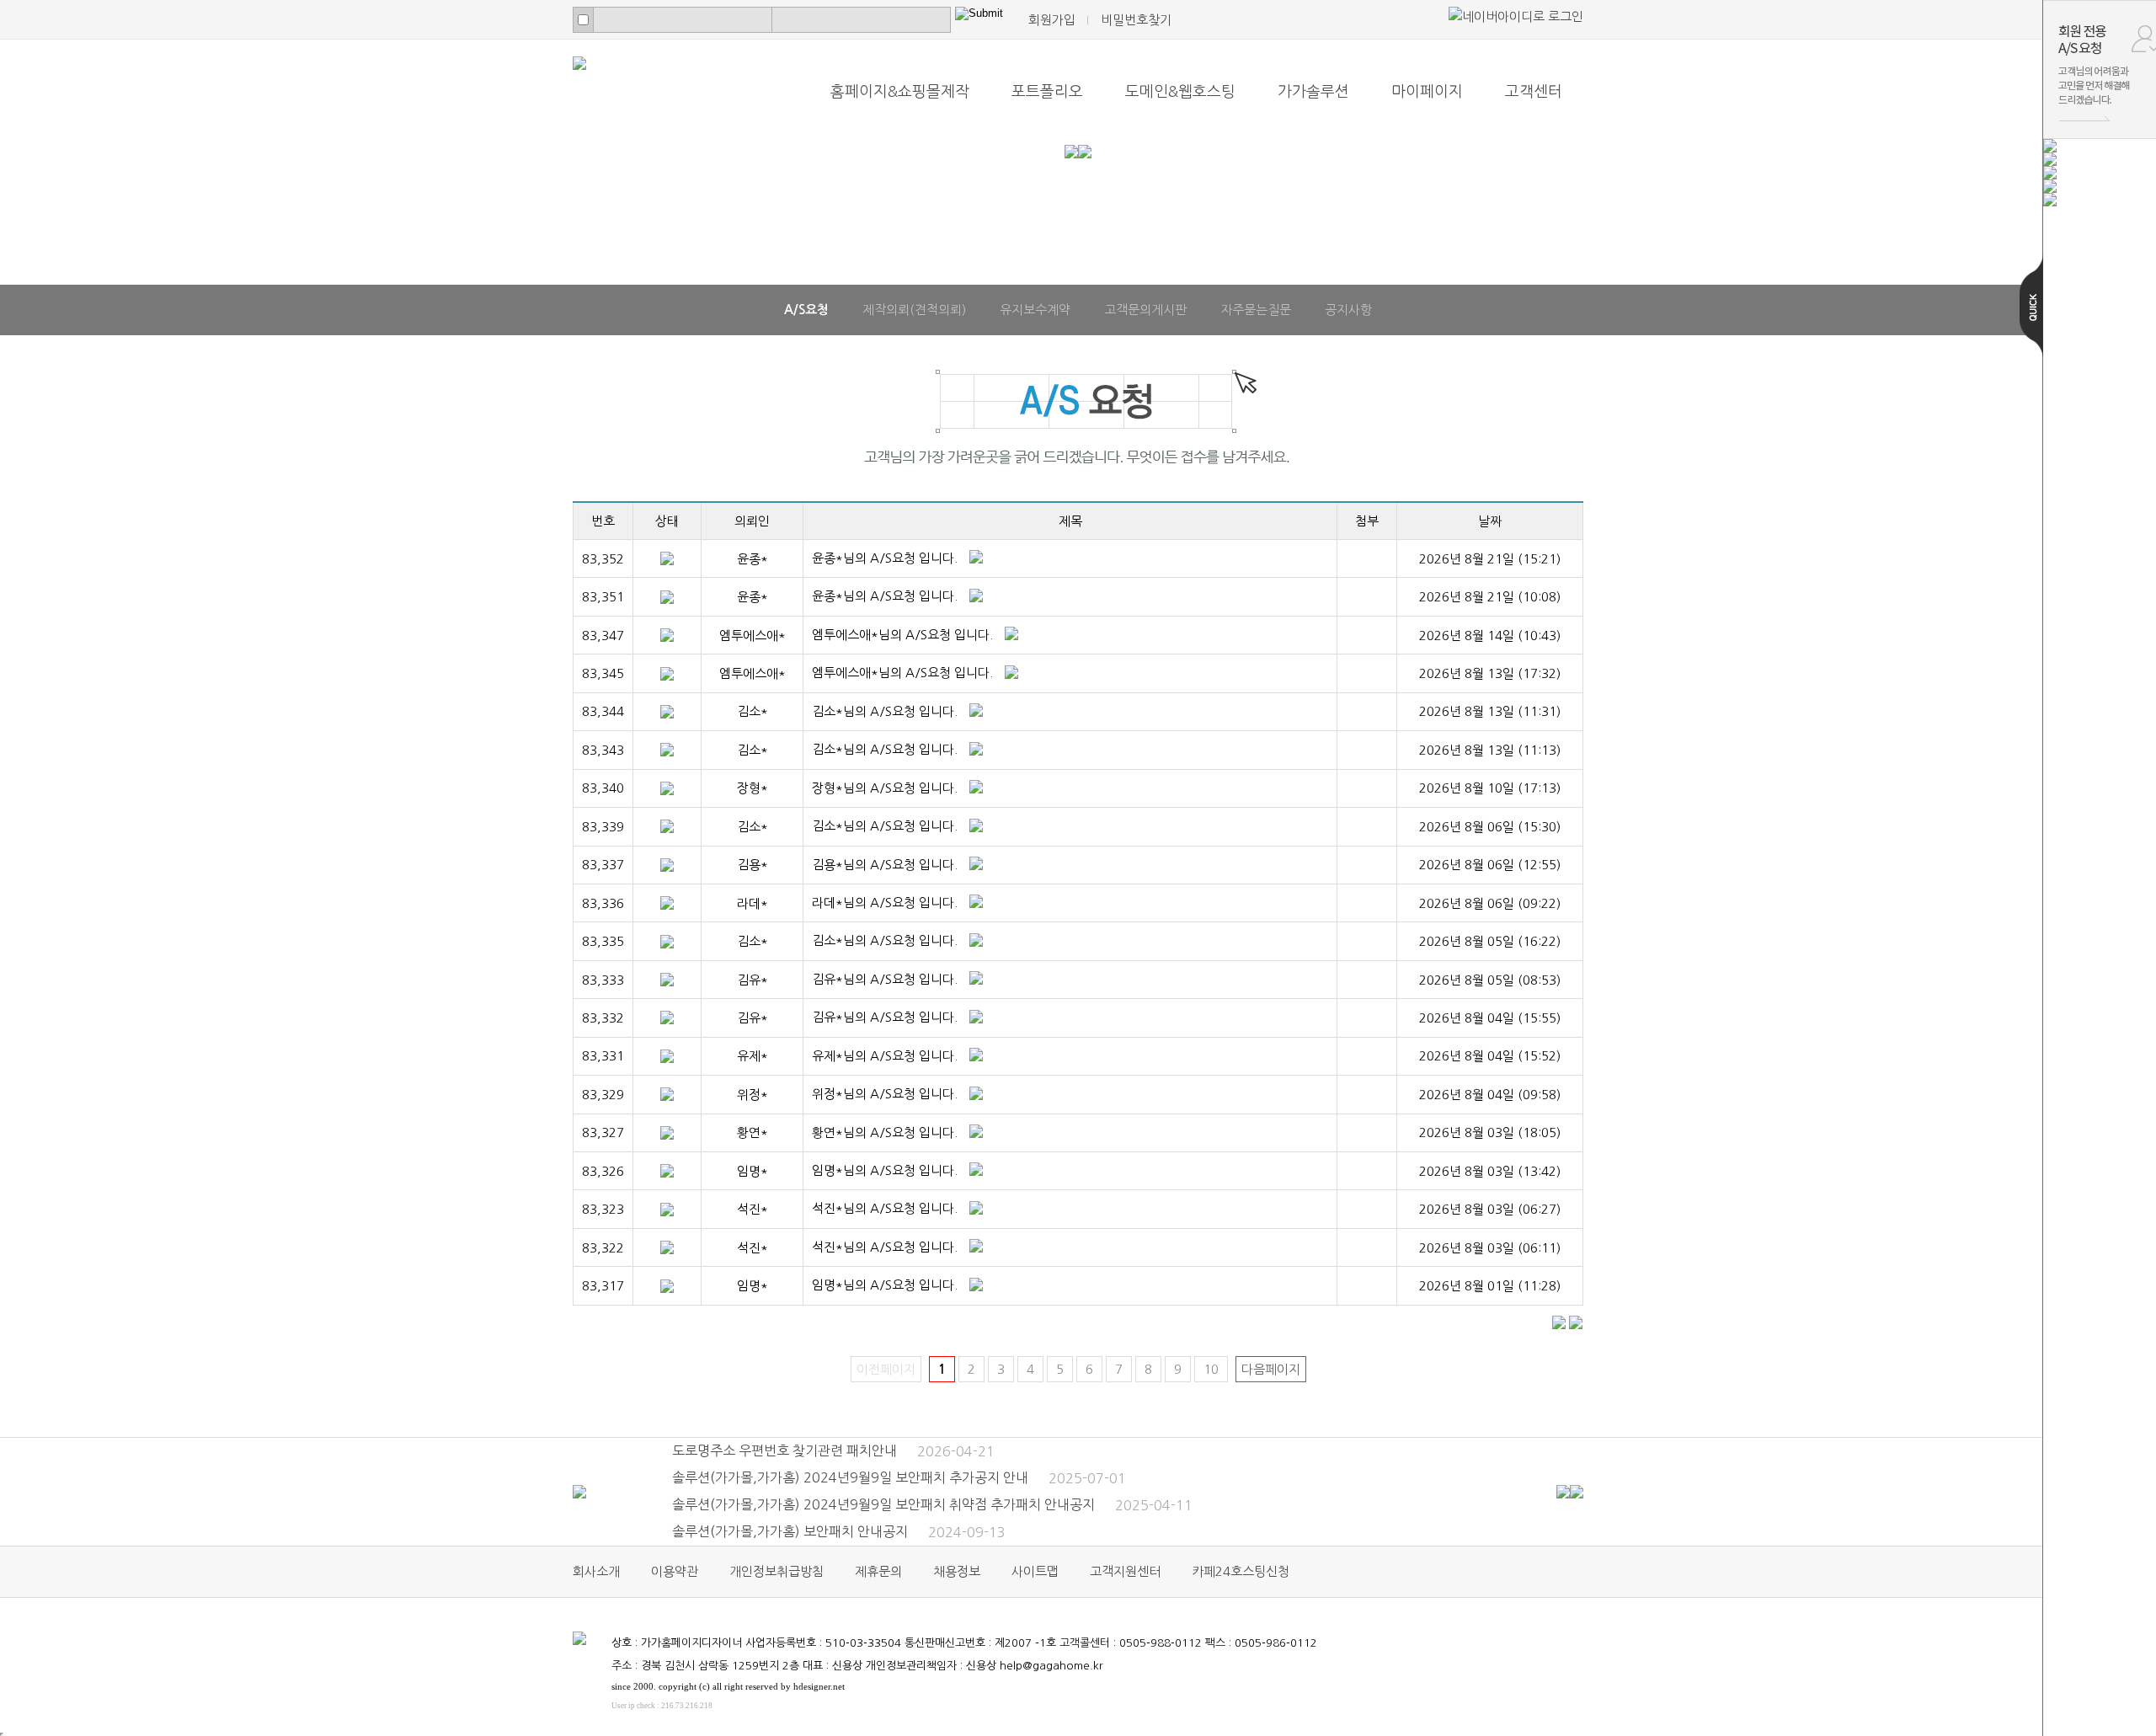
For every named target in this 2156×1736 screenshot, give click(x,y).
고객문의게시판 (1145, 310)
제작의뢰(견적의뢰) (914, 310)
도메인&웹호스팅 (1180, 92)
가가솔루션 (1313, 92)
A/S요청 (806, 310)
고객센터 (1534, 92)
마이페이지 (1427, 92)
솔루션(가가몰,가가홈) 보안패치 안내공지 (839, 1531)
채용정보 (957, 1571)
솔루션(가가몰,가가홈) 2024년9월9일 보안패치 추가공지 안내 (899, 1477)
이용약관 (675, 1571)
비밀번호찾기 (1136, 20)
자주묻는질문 (1256, 310)
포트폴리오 (1047, 92)
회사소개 (596, 1571)
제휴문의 (878, 1571)
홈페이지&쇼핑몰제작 (900, 92)
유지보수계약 (1035, 310)
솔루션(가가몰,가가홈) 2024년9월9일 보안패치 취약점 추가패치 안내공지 (932, 1504)
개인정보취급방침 (776, 1571)
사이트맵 (1035, 1571)
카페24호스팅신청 (1241, 1571)
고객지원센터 (1125, 1571)
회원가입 (1052, 20)
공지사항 (1348, 310)
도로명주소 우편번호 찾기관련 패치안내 (833, 1450)
